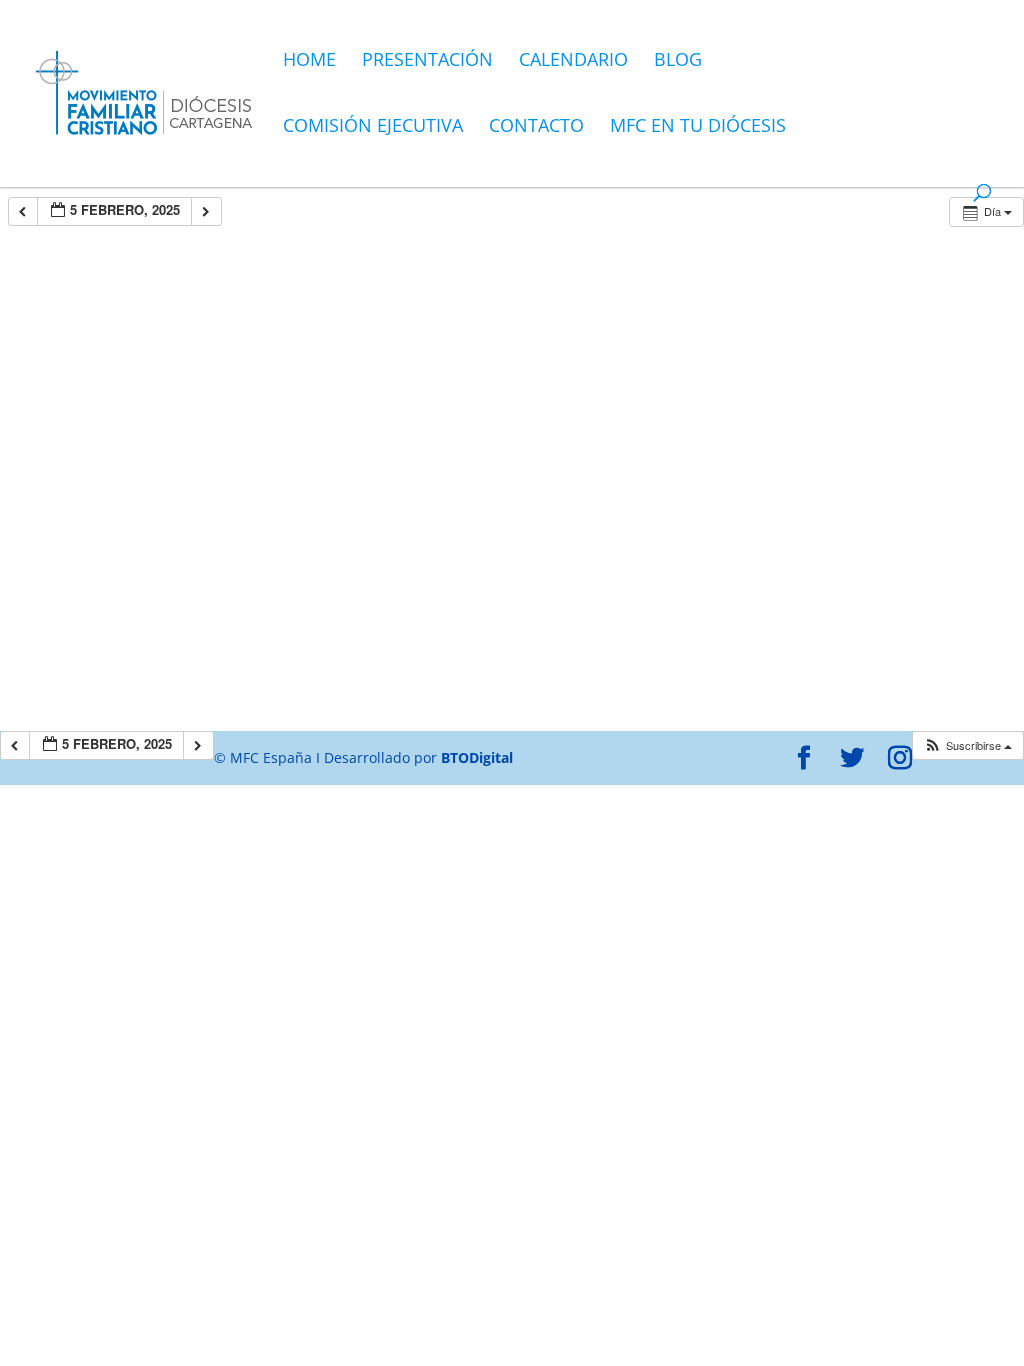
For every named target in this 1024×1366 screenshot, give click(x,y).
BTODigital (477, 757)
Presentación (427, 61)
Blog (678, 61)
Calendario (573, 61)
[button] (967, 745)
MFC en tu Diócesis (698, 127)
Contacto (536, 127)
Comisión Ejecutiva (373, 127)
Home (309, 61)
